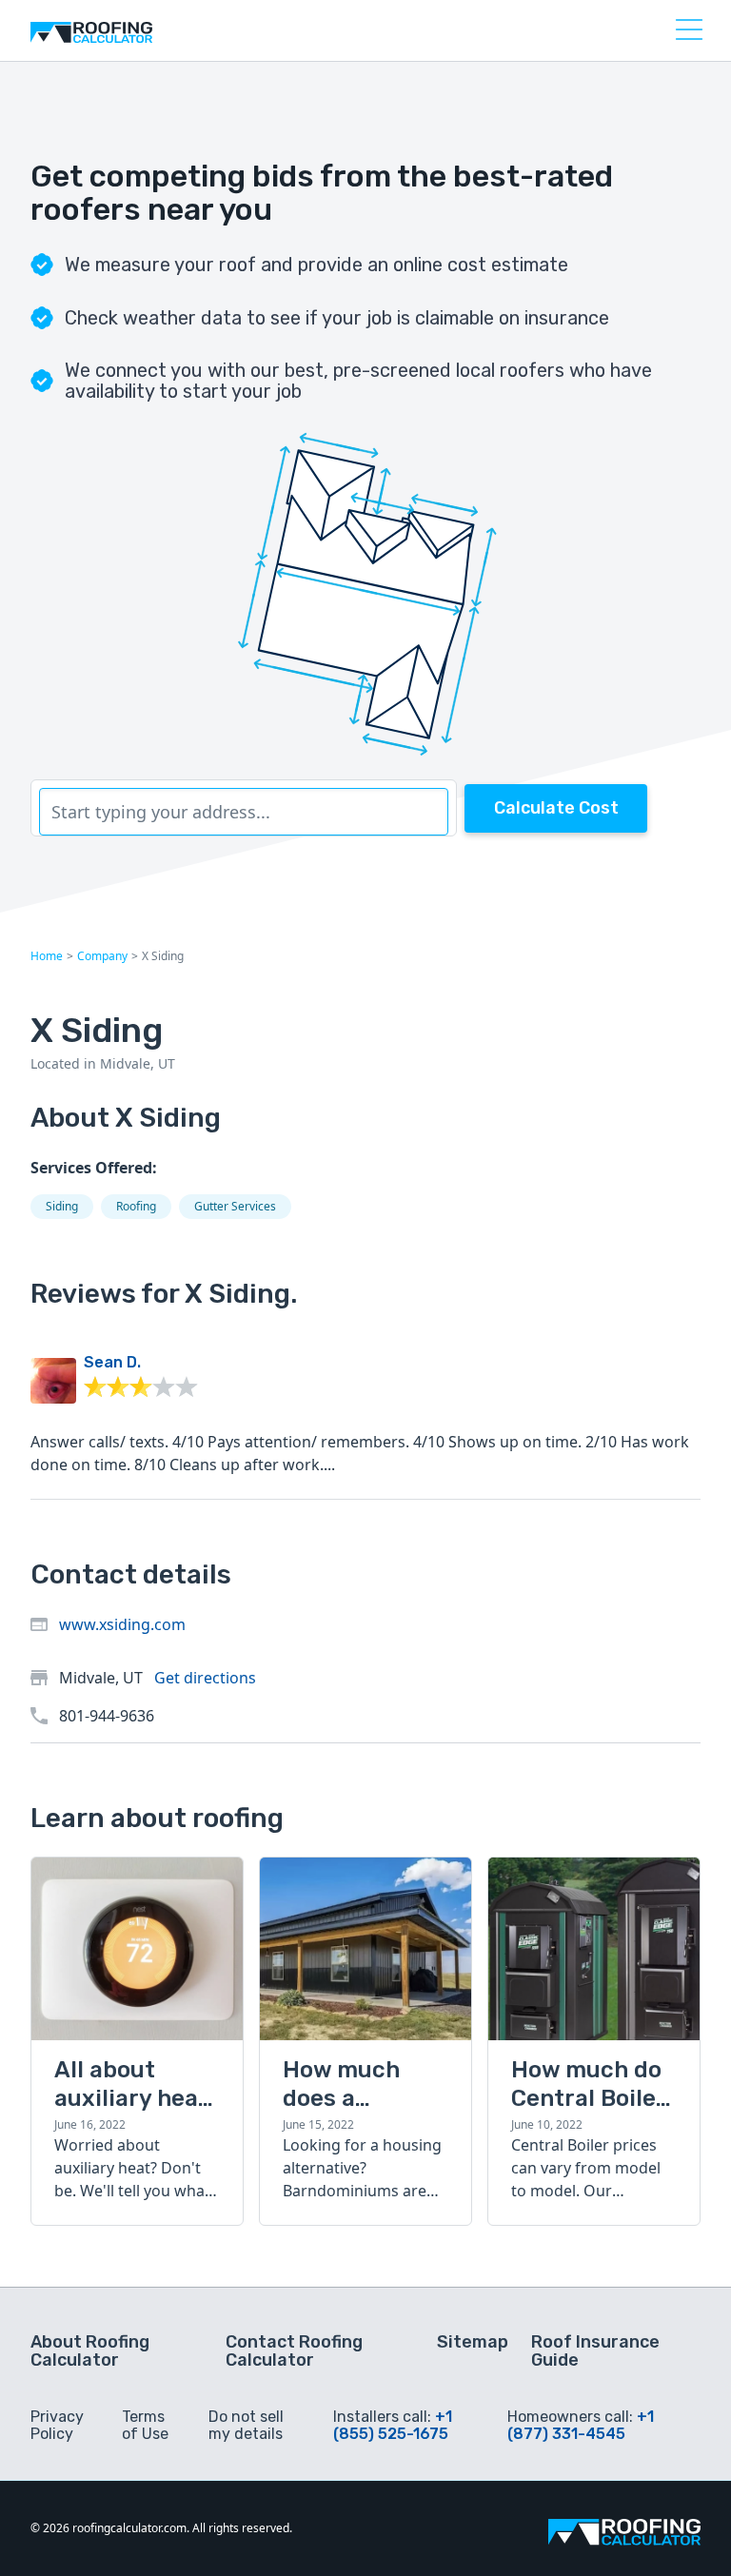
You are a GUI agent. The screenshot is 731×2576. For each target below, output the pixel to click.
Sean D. (112, 1362)
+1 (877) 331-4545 (581, 2425)
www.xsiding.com (122, 1624)
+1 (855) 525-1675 (393, 2425)
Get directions (205, 1678)
